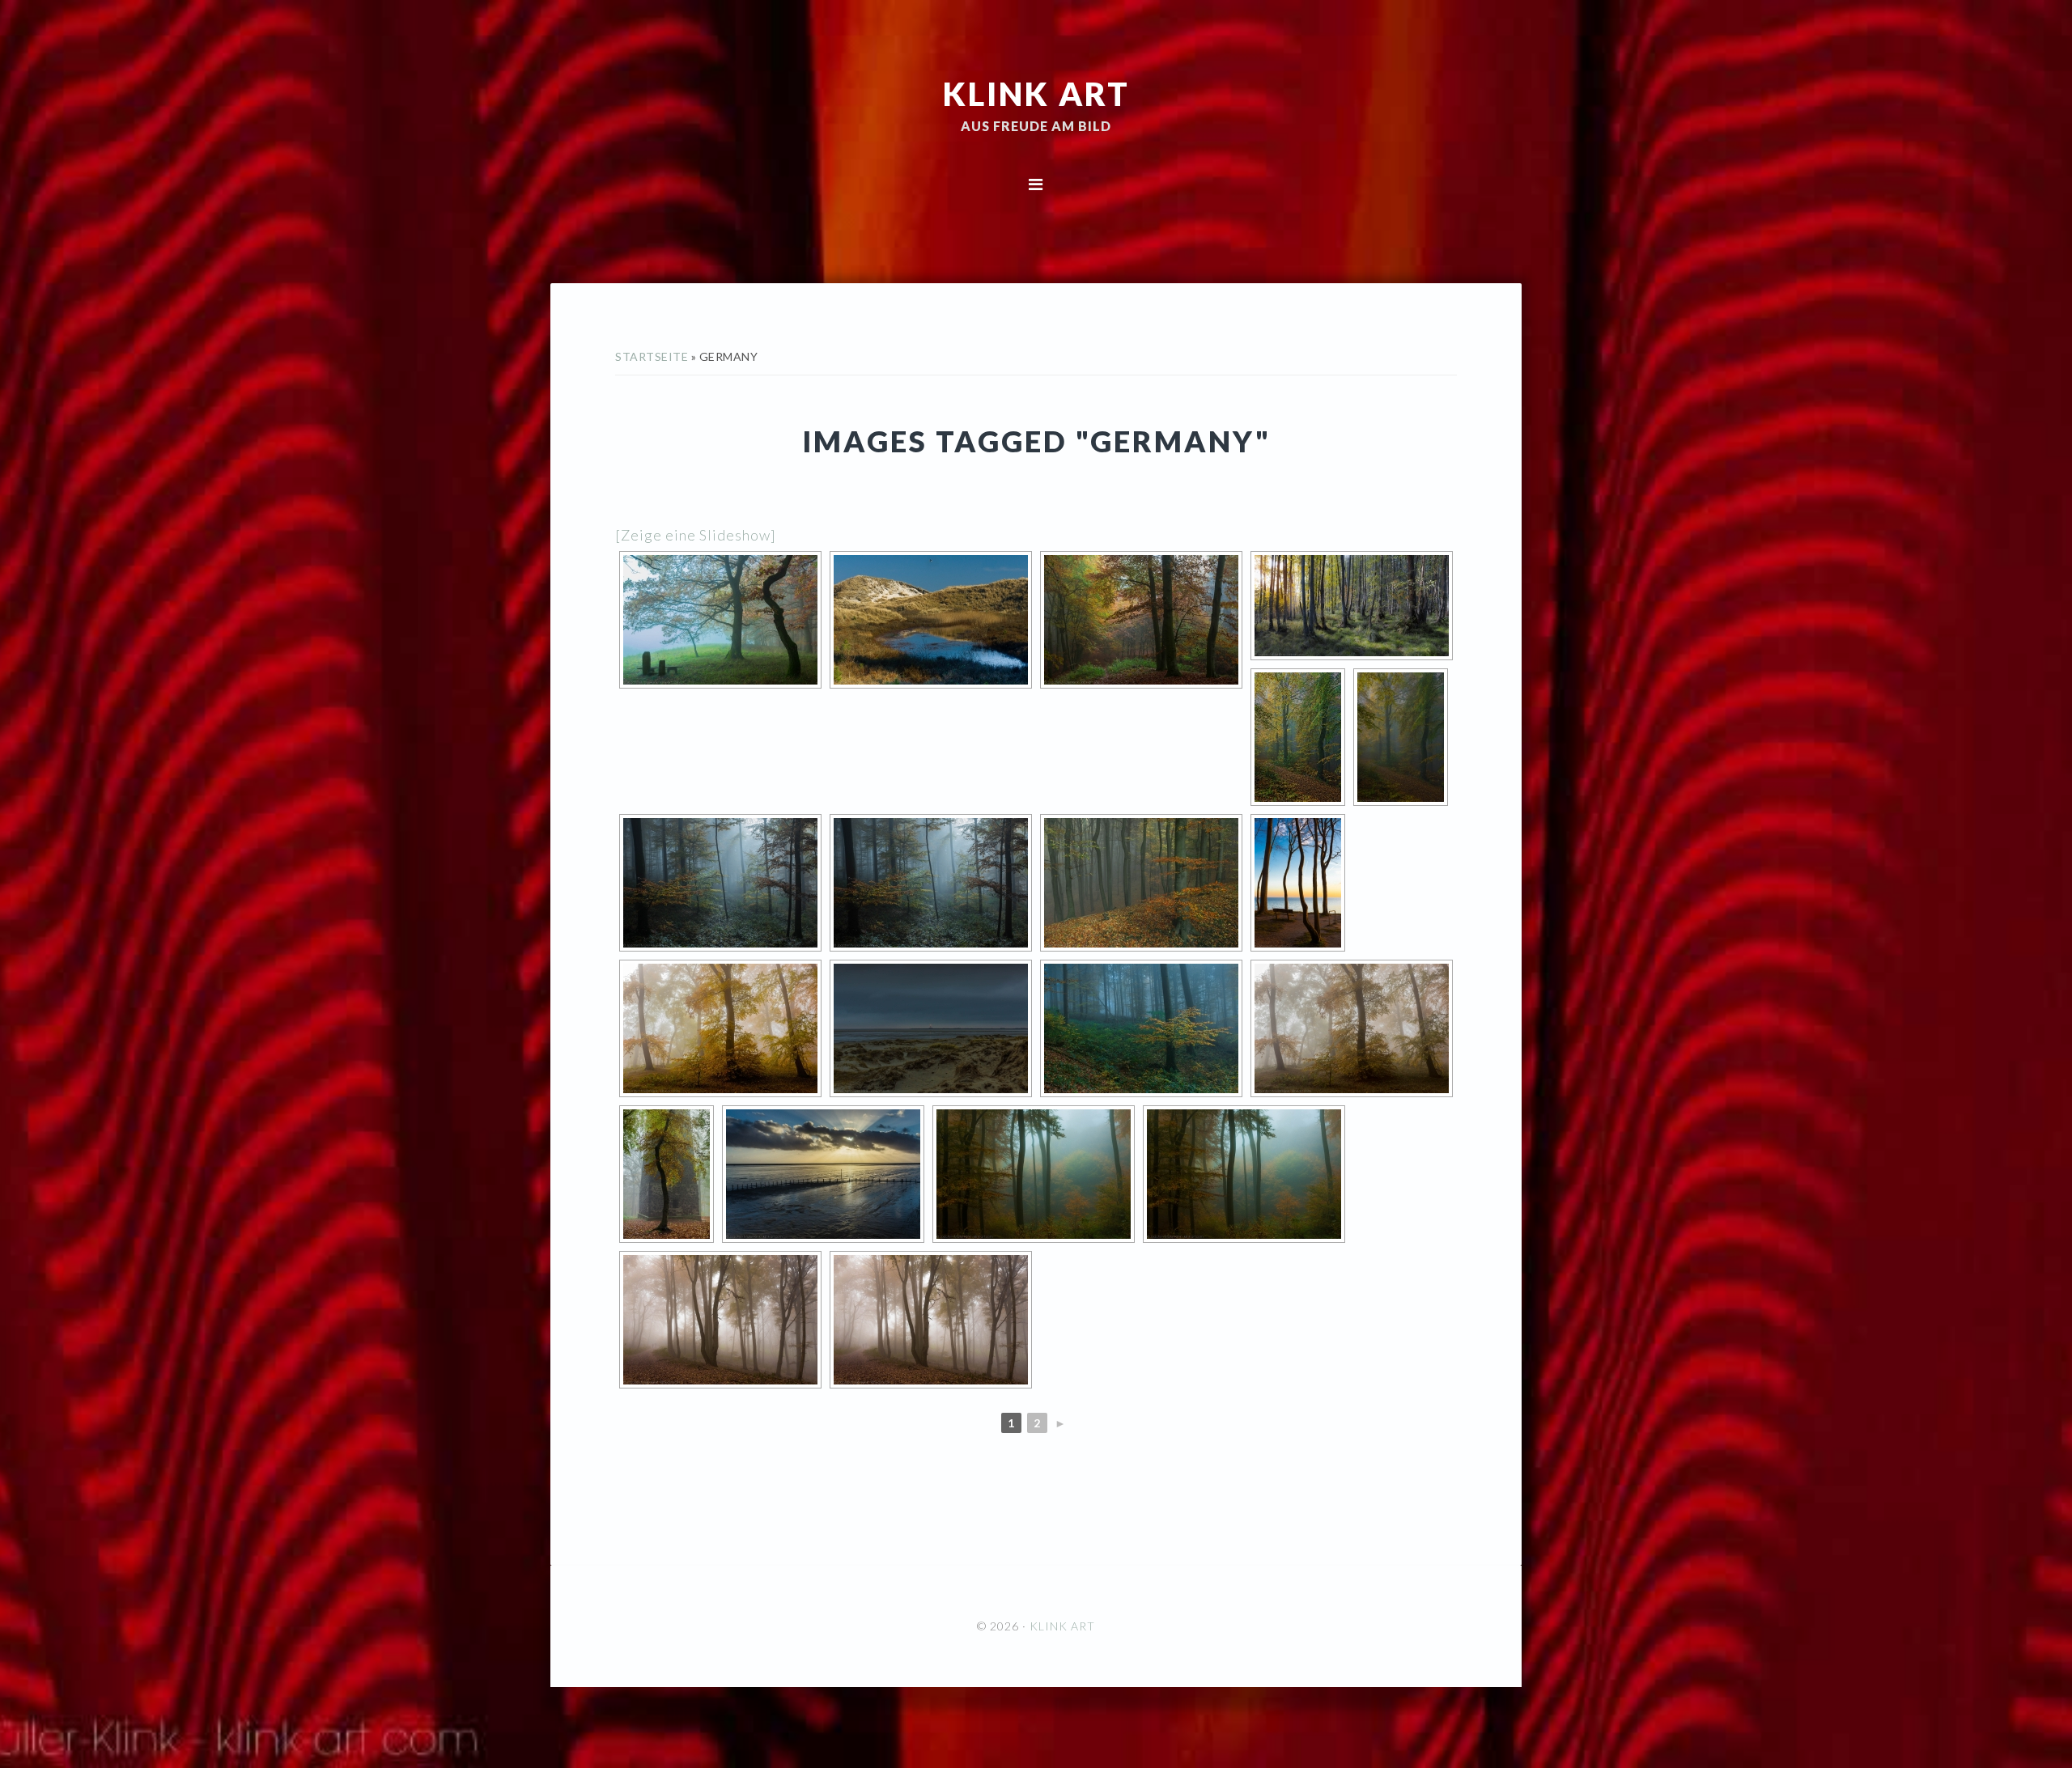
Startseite (652, 356)
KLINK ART (1036, 93)
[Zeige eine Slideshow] (696, 535)
